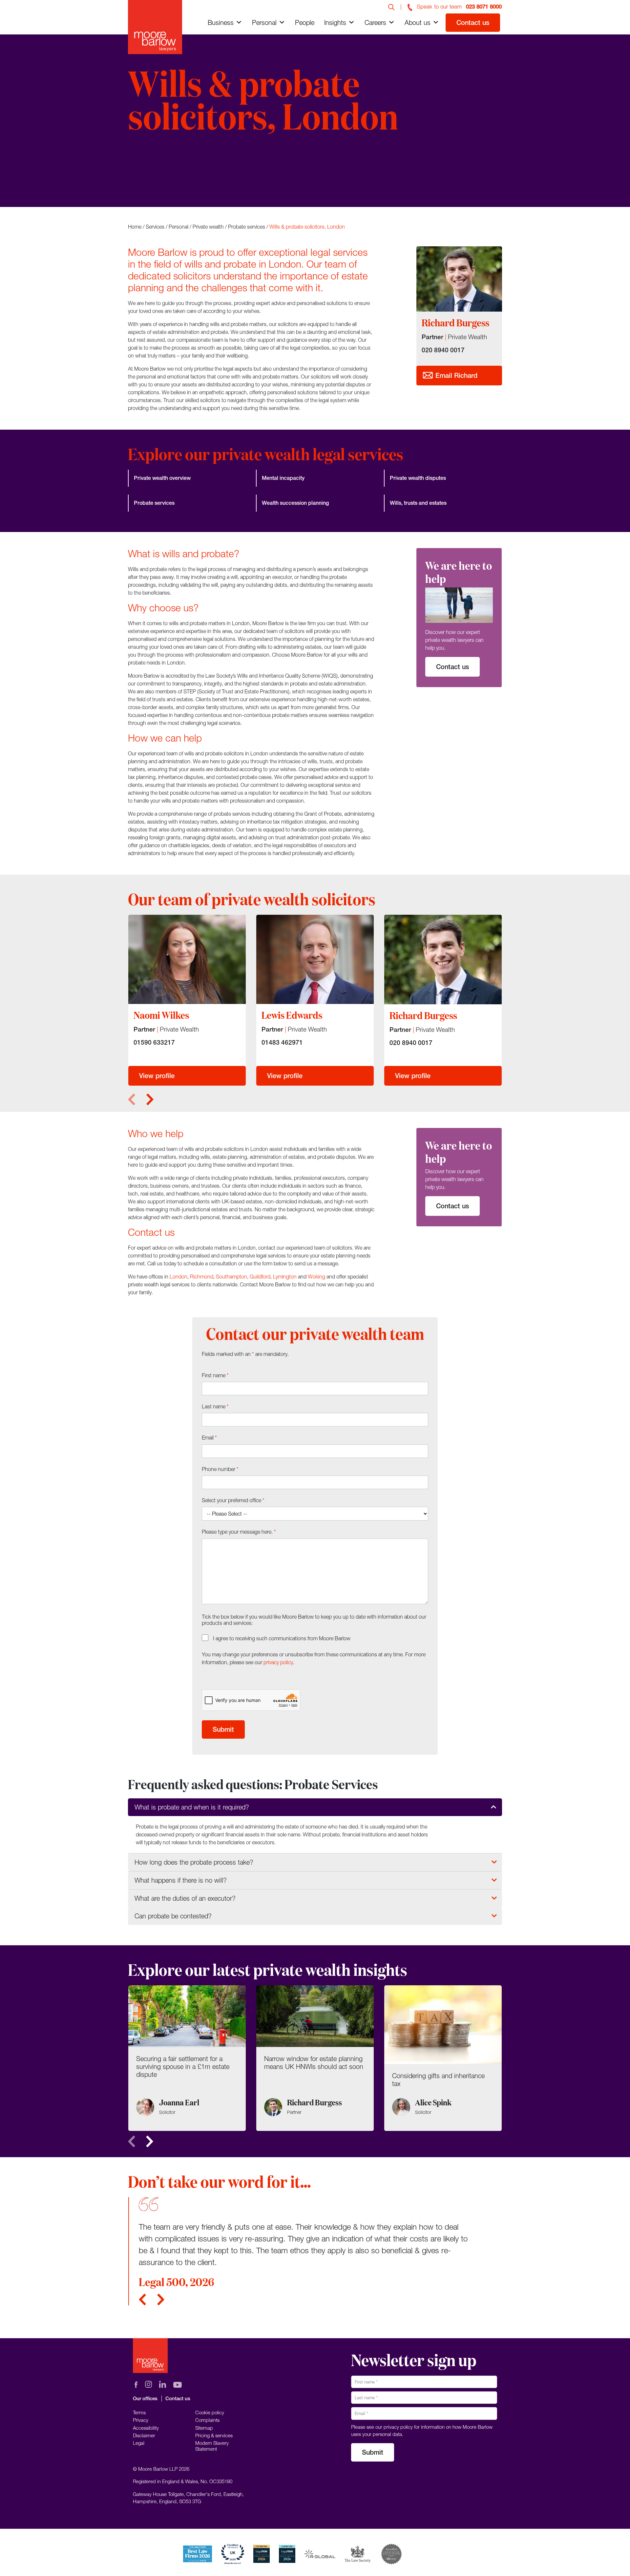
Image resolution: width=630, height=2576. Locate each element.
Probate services (247, 227)
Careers (375, 22)
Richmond (202, 1277)
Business (221, 22)
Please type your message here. (239, 1532)
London (178, 1277)
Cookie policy (210, 2412)
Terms (139, 2412)
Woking (316, 1277)
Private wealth (208, 227)
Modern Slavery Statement (212, 2446)
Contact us (473, 22)
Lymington (285, 1277)
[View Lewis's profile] (315, 959)
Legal (139, 2443)
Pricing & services (214, 2435)
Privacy (141, 2420)
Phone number (220, 1469)
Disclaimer (144, 2435)
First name (215, 1375)
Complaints (207, 2420)
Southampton (231, 1277)
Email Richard (455, 375)
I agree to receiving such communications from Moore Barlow (282, 1638)
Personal (264, 22)
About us (418, 22)
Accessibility (146, 2428)
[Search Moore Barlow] (391, 7)
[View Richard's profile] (443, 960)
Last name (215, 1406)
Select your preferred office (233, 1500)
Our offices (145, 2398)
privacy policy (278, 1662)
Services (155, 227)
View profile (157, 1076)
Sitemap (204, 2428)
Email (209, 1438)
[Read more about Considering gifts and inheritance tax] (443, 2058)
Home (135, 227)
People (305, 22)
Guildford (260, 1277)
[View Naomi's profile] (187, 959)
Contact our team (165, 181)
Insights (335, 22)
